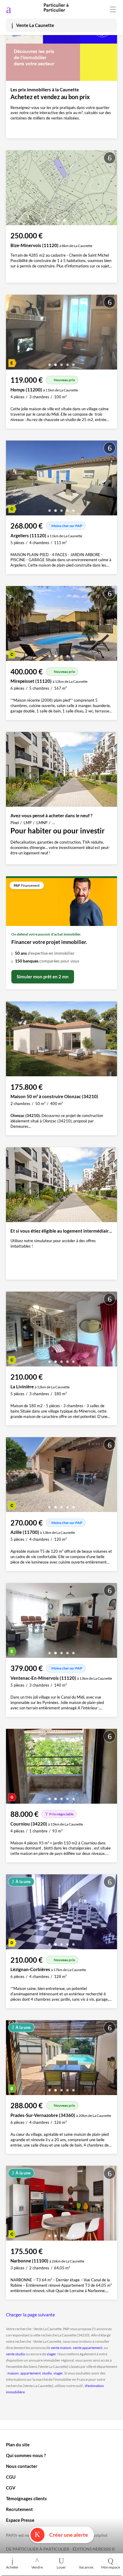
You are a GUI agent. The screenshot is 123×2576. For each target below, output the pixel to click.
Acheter (12, 2567)
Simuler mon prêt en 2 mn (43, 977)
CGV (11, 2488)
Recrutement (19, 2509)
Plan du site (18, 2445)
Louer (61, 2567)
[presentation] (12, 189)
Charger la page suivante (30, 2315)
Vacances (86, 2567)
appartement (30, 2373)
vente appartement (88, 2348)
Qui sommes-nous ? (26, 2455)
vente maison (61, 2348)
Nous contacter (22, 2466)
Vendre (37, 2567)
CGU (11, 2477)
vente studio (16, 2354)
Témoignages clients (26, 2498)
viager (51, 2354)
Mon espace (111, 2567)
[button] (59, 218)
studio (47, 2373)
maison (13, 2373)
